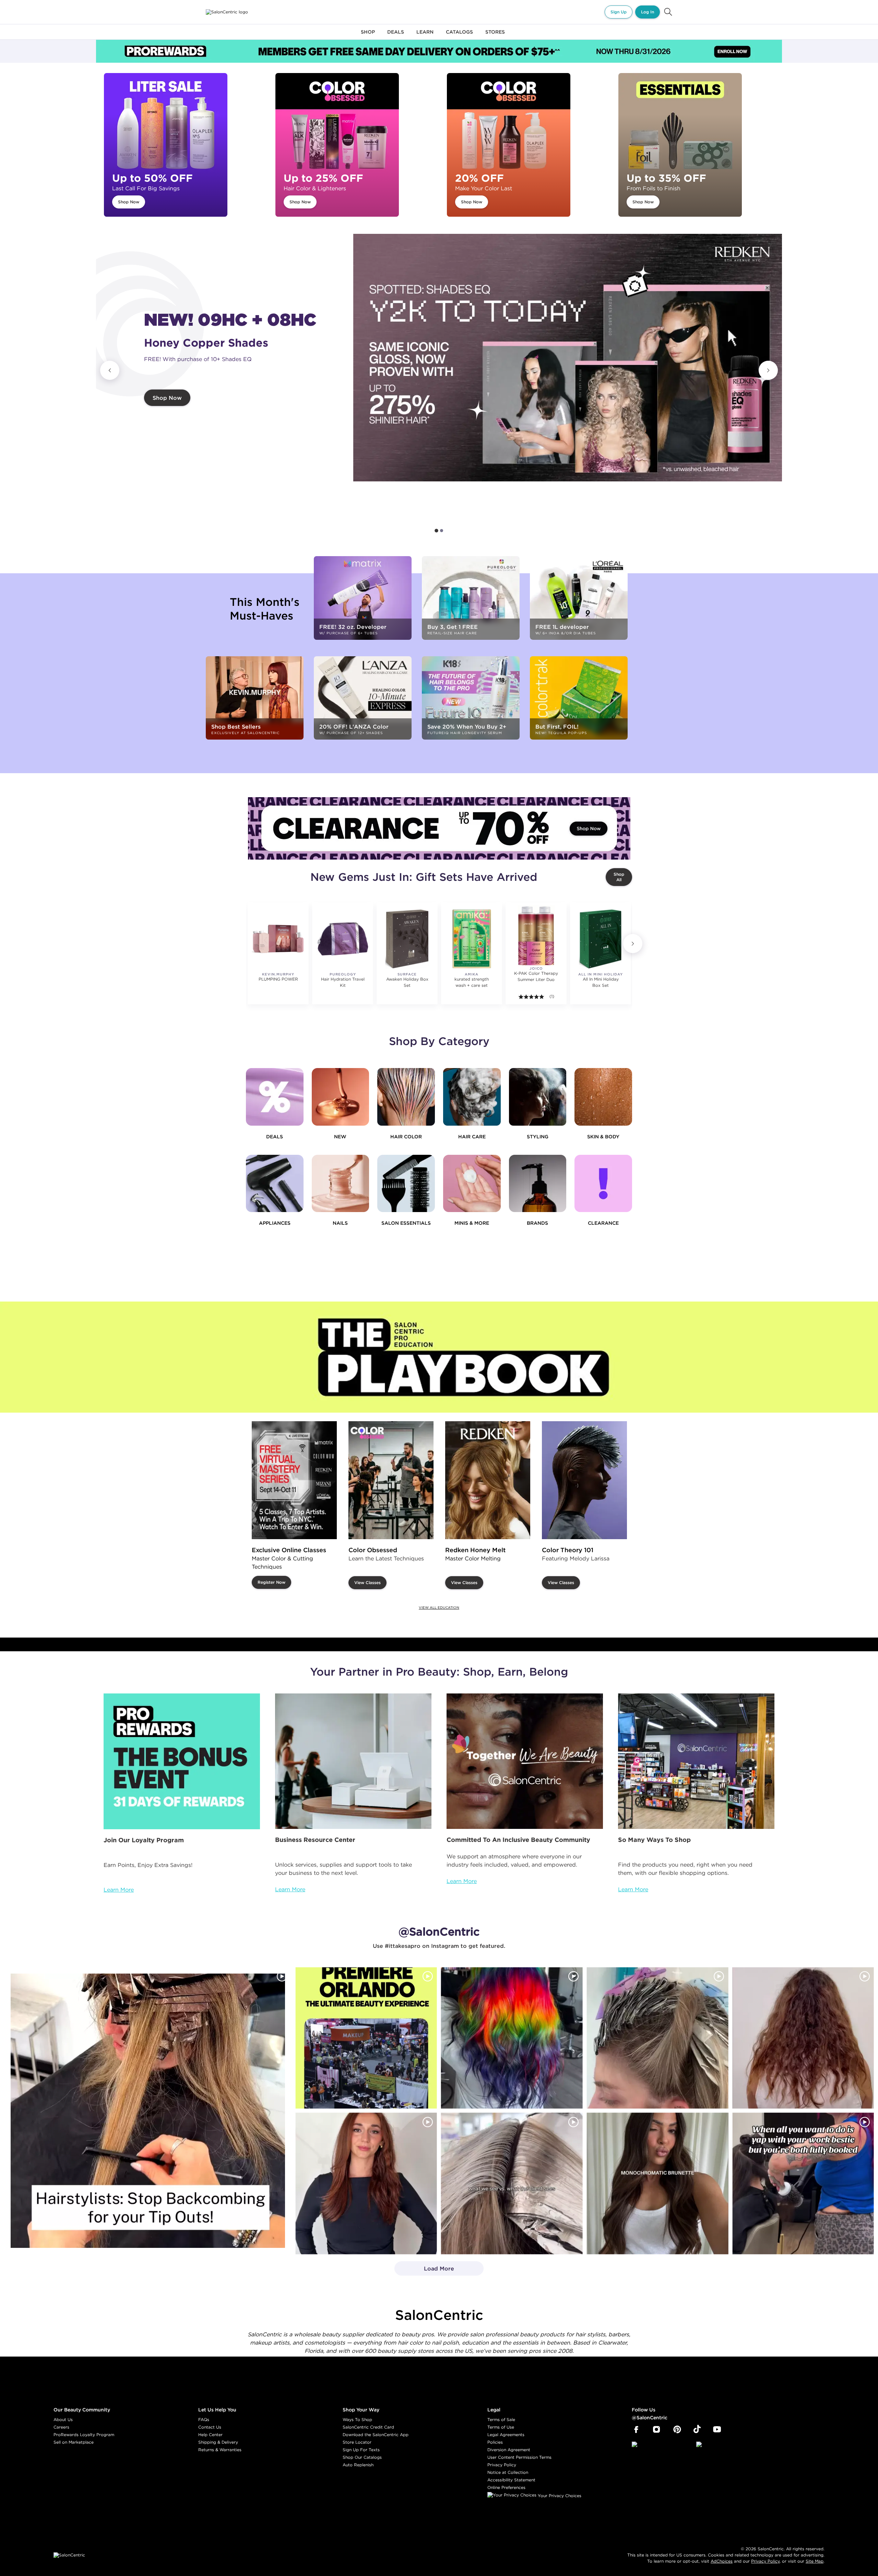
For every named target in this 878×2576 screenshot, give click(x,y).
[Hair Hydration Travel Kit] (343, 939)
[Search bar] (668, 12)
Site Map (815, 2561)
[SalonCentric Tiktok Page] (697, 2430)
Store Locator (357, 2442)
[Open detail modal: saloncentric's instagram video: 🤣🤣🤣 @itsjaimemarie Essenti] (512, 2184)
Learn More (119, 1890)
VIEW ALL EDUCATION (439, 1608)
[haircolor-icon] (406, 1097)
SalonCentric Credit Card (368, 2427)
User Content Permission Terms (519, 2457)
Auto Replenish (358, 2465)
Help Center (210, 2435)
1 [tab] (436, 531)
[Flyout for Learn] (425, 36)
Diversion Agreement (509, 2450)
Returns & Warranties (220, 2450)
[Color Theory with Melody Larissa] (584, 1480)
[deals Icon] (275, 1097)
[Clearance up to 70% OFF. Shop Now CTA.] (439, 828)
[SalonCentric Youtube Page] (717, 2430)
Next (768, 370)
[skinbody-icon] (603, 1097)
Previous (110, 370)
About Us (63, 2419)
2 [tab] (442, 531)
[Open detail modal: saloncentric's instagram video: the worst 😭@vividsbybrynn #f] (803, 2184)
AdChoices (722, 2561)
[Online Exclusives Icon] (538, 1184)
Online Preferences (506, 2487)
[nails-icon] (341, 1184)
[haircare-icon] (472, 1097)
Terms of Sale (501, 2419)
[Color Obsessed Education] (391, 1480)
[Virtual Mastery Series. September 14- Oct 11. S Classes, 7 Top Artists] (294, 1480)
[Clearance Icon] (603, 1184)
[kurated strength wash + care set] (472, 939)
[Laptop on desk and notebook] (353, 1761)
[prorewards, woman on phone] (182, 1761)
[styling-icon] (538, 1097)
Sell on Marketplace (74, 2442)
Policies (495, 2442)
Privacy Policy (502, 2465)
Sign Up (619, 12)
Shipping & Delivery (218, 2442)
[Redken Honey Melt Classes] (488, 1480)
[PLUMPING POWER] (278, 939)
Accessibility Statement (511, 2480)
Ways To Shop (357, 2419)
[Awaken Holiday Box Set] (407, 939)
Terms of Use (501, 2427)
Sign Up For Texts (361, 2450)
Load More (424, 2271)
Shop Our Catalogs (362, 2457)
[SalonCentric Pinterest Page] (677, 2430)
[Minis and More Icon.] (472, 1184)
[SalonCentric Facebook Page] (636, 2430)
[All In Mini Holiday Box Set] (601, 939)
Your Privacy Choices (559, 2496)
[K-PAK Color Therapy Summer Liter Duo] (536, 936)
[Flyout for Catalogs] (459, 36)
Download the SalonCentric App (376, 2435)
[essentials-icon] (406, 1184)
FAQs (204, 2419)
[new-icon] (341, 1097)
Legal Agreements (506, 2435)
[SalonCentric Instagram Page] (657, 2430)
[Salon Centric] (227, 12)
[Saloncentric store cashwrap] (696, 1761)
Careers (61, 2427)
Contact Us (210, 2427)
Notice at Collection (508, 2472)
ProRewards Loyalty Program (84, 2435)
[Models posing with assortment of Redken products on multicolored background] (568, 358)
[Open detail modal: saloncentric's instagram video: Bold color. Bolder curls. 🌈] (512, 2038)
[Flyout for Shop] (368, 36)
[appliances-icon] (275, 1184)
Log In (648, 12)
